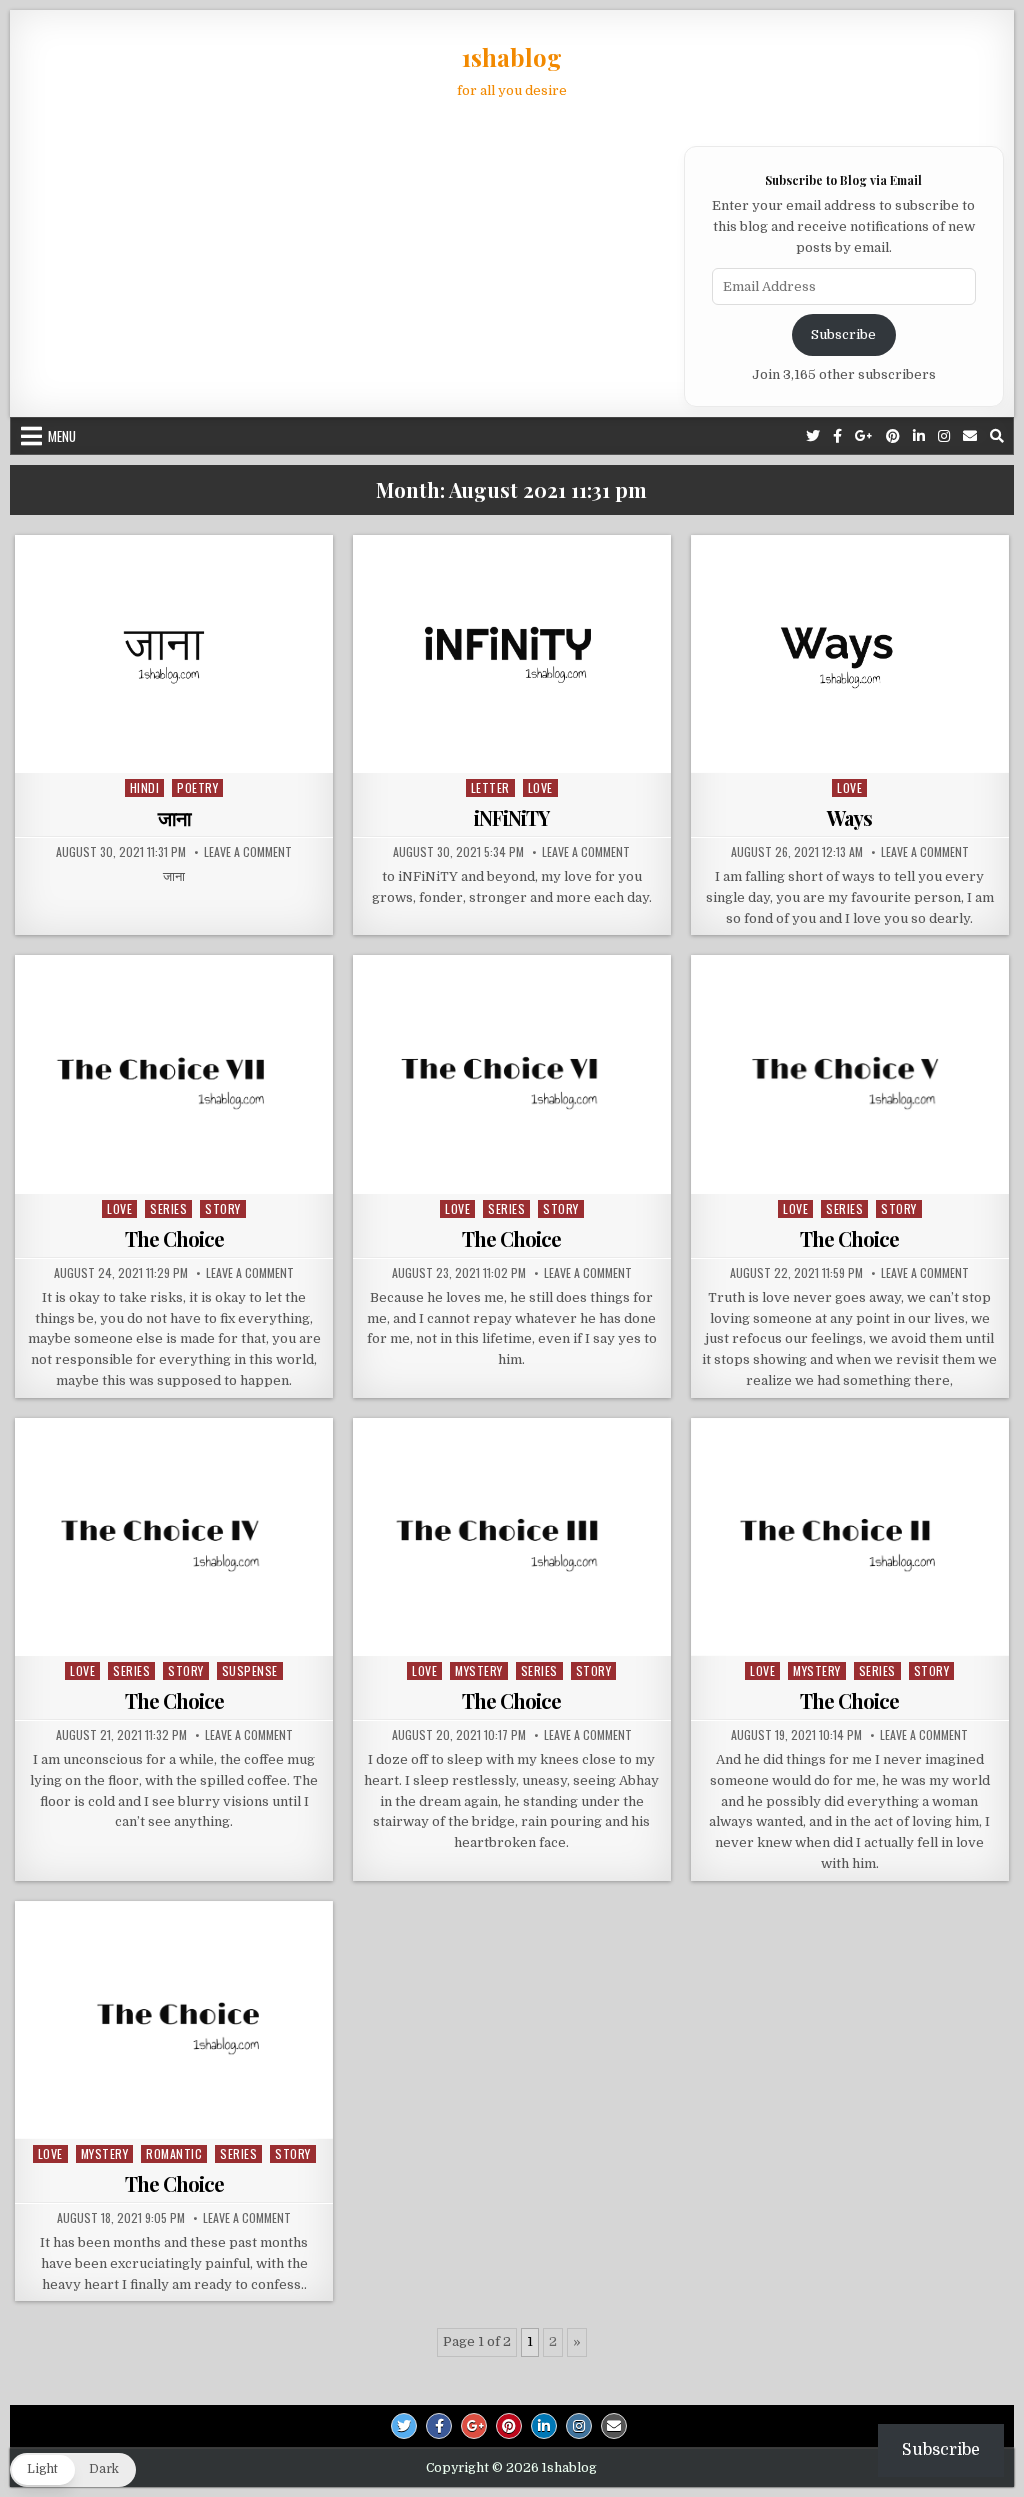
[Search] (997, 436)
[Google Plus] (864, 436)
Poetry (197, 787)
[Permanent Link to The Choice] (174, 1074)
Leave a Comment (248, 852)
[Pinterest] (893, 436)
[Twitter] (813, 436)
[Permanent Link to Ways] (850, 654)
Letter (490, 787)
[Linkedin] (919, 436)
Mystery (479, 1670)
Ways (849, 817)
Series (168, 1208)
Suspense (250, 1670)
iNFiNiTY (511, 817)
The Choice (174, 1238)
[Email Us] (970, 436)
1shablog (512, 57)
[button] (73, 2470)
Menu (62, 436)
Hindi (145, 787)
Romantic (174, 2153)
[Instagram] (944, 436)
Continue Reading (179, 747)
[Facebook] (837, 436)
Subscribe (843, 334)
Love (540, 787)
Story (223, 1208)
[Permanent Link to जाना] (174, 654)
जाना (174, 817)
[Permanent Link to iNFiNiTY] (512, 654)
